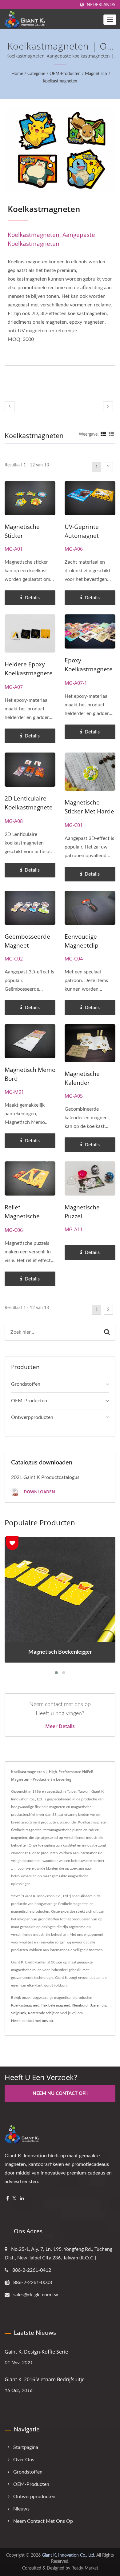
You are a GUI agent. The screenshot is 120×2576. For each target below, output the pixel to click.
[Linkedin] (22, 2199)
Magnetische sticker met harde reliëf (89, 811)
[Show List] (111, 434)
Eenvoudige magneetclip (82, 941)
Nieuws (21, 2509)
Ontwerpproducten (32, 1417)
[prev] (10, 407)
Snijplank (19, 2013)
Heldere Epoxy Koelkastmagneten (29, 673)
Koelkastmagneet (25, 2005)
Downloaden (39, 1492)
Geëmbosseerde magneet (27, 941)
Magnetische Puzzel (82, 1212)
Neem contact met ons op (32, 2021)
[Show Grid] (103, 434)
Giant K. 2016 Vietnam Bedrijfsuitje (45, 2379)
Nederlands (101, 5)
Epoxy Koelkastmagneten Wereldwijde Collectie (89, 674)
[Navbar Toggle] (110, 20)
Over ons (24, 2460)
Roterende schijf (41, 2013)
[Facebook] (8, 2199)
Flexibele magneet (55, 2005)
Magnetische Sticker (22, 531)
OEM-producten (65, 74)
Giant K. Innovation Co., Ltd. (68, 2555)
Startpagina (26, 2447)
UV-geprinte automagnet (82, 531)
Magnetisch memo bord (30, 1074)
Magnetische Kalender (82, 1078)
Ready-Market (85, 2568)
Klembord (80, 2005)
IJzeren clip (98, 2005)
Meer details (60, 1726)
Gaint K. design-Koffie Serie (36, 2352)
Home (17, 74)
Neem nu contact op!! (60, 2093)
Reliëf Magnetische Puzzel (22, 1216)
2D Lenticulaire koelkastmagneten (29, 807)
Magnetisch (96, 74)
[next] (108, 407)
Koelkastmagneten (60, 81)
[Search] (107, 1332)
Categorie (36, 74)
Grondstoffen (26, 1384)
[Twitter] (14, 2199)
